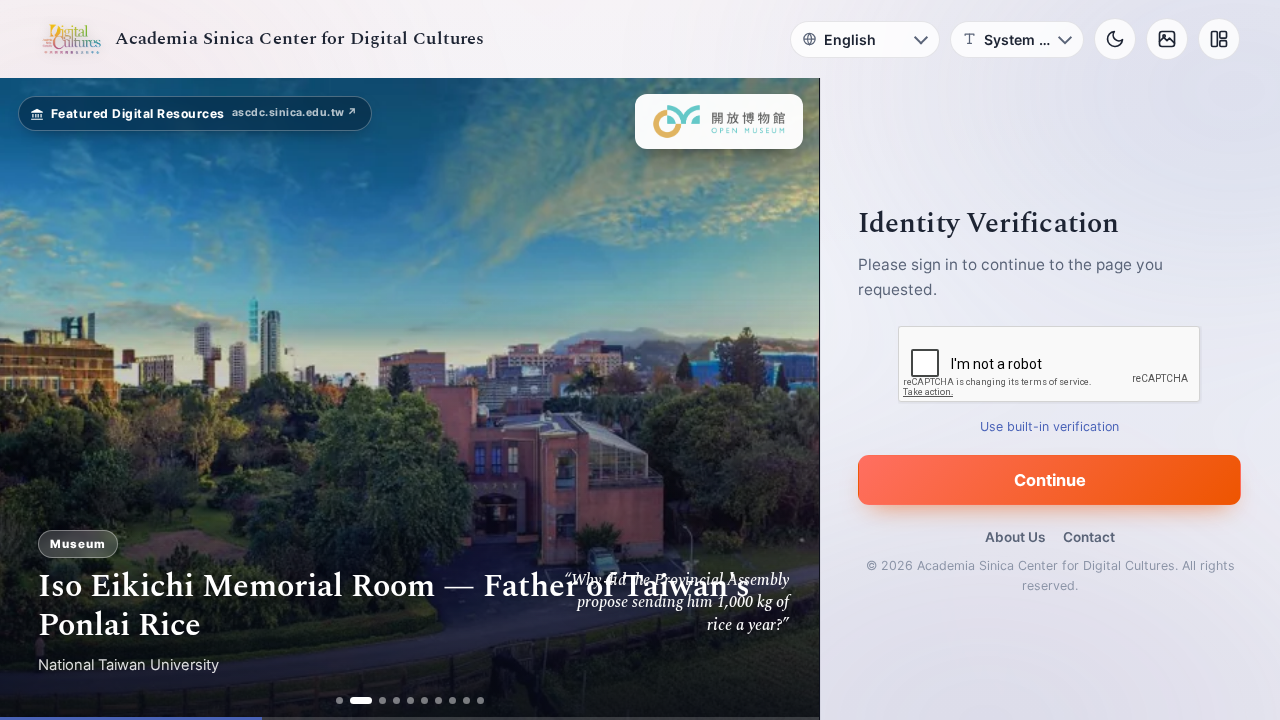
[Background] (1167, 39)
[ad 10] (480, 700)
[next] (783, 399)
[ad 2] (361, 700)
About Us (1015, 537)
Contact (1089, 537)
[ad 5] (410, 700)
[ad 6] (424, 700)
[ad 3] (382, 700)
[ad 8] (452, 700)
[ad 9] (466, 700)
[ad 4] (396, 700)
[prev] (36, 399)
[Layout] (1219, 39)
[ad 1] (339, 700)
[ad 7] (438, 700)
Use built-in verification (1050, 426)
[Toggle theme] (1115, 39)
